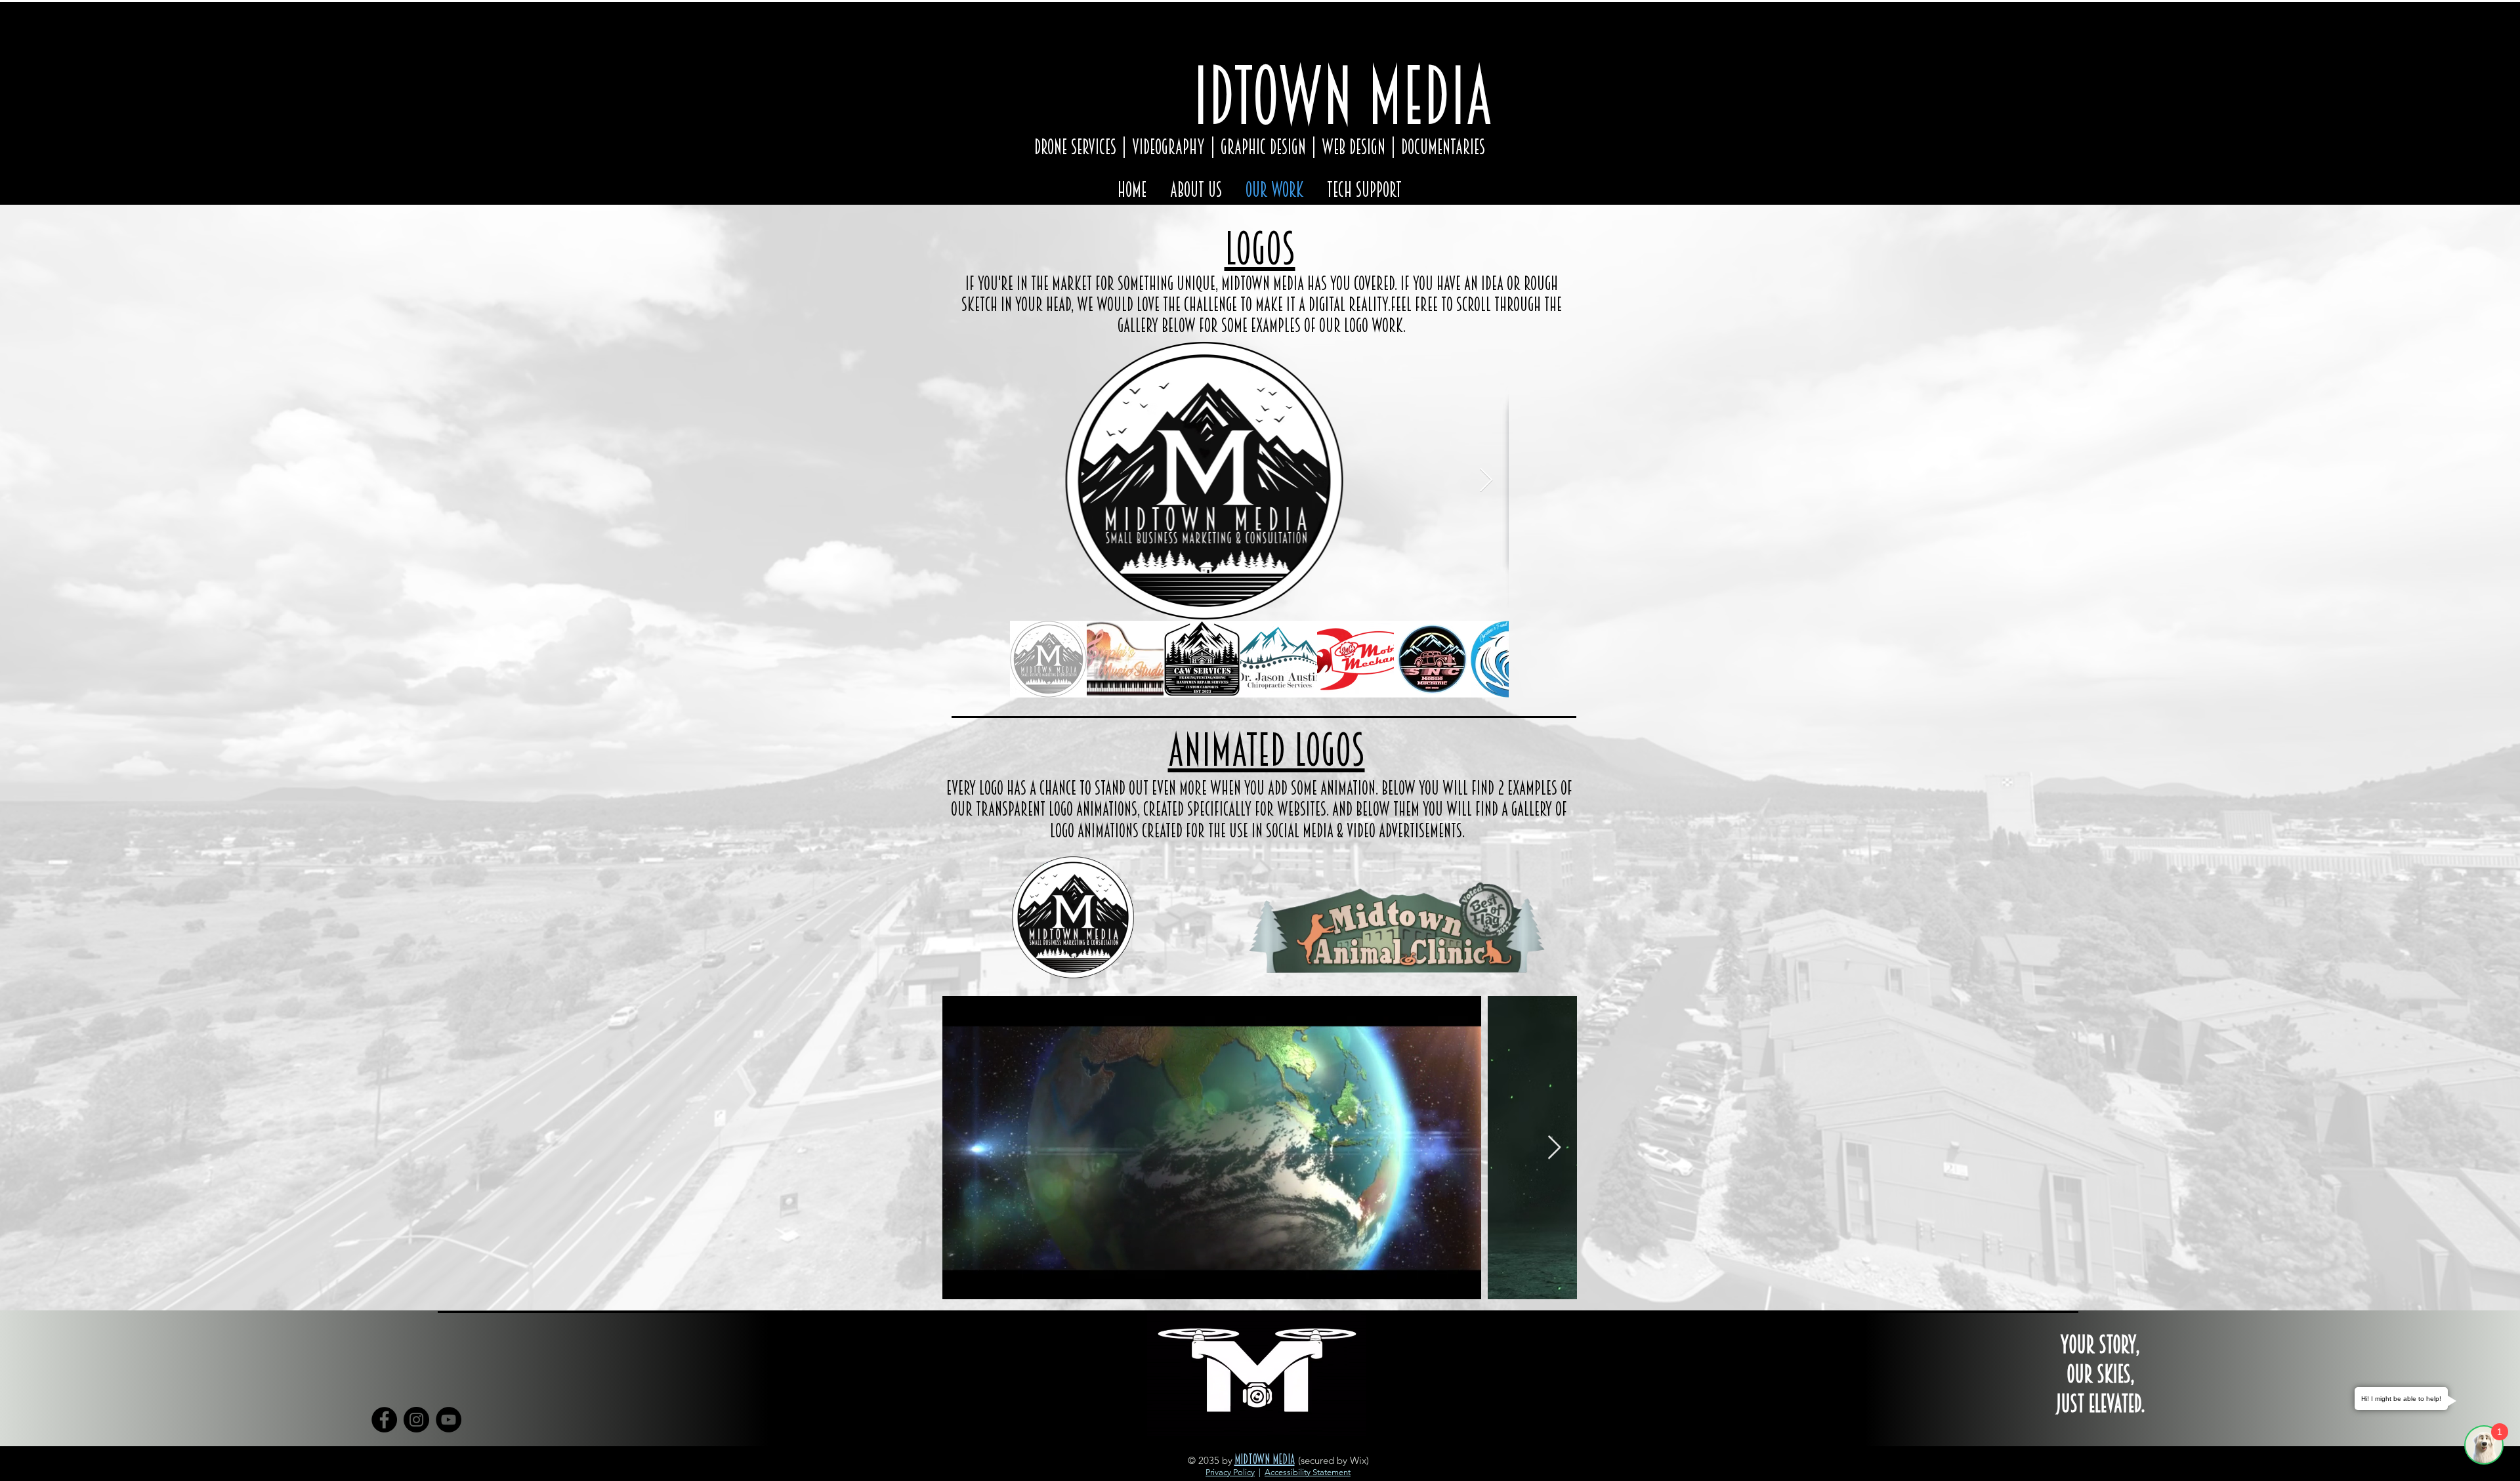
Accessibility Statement (1308, 1472)
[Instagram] (416, 1420)
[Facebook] (384, 1420)
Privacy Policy (1230, 1472)
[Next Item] (1486, 481)
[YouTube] (449, 1420)
